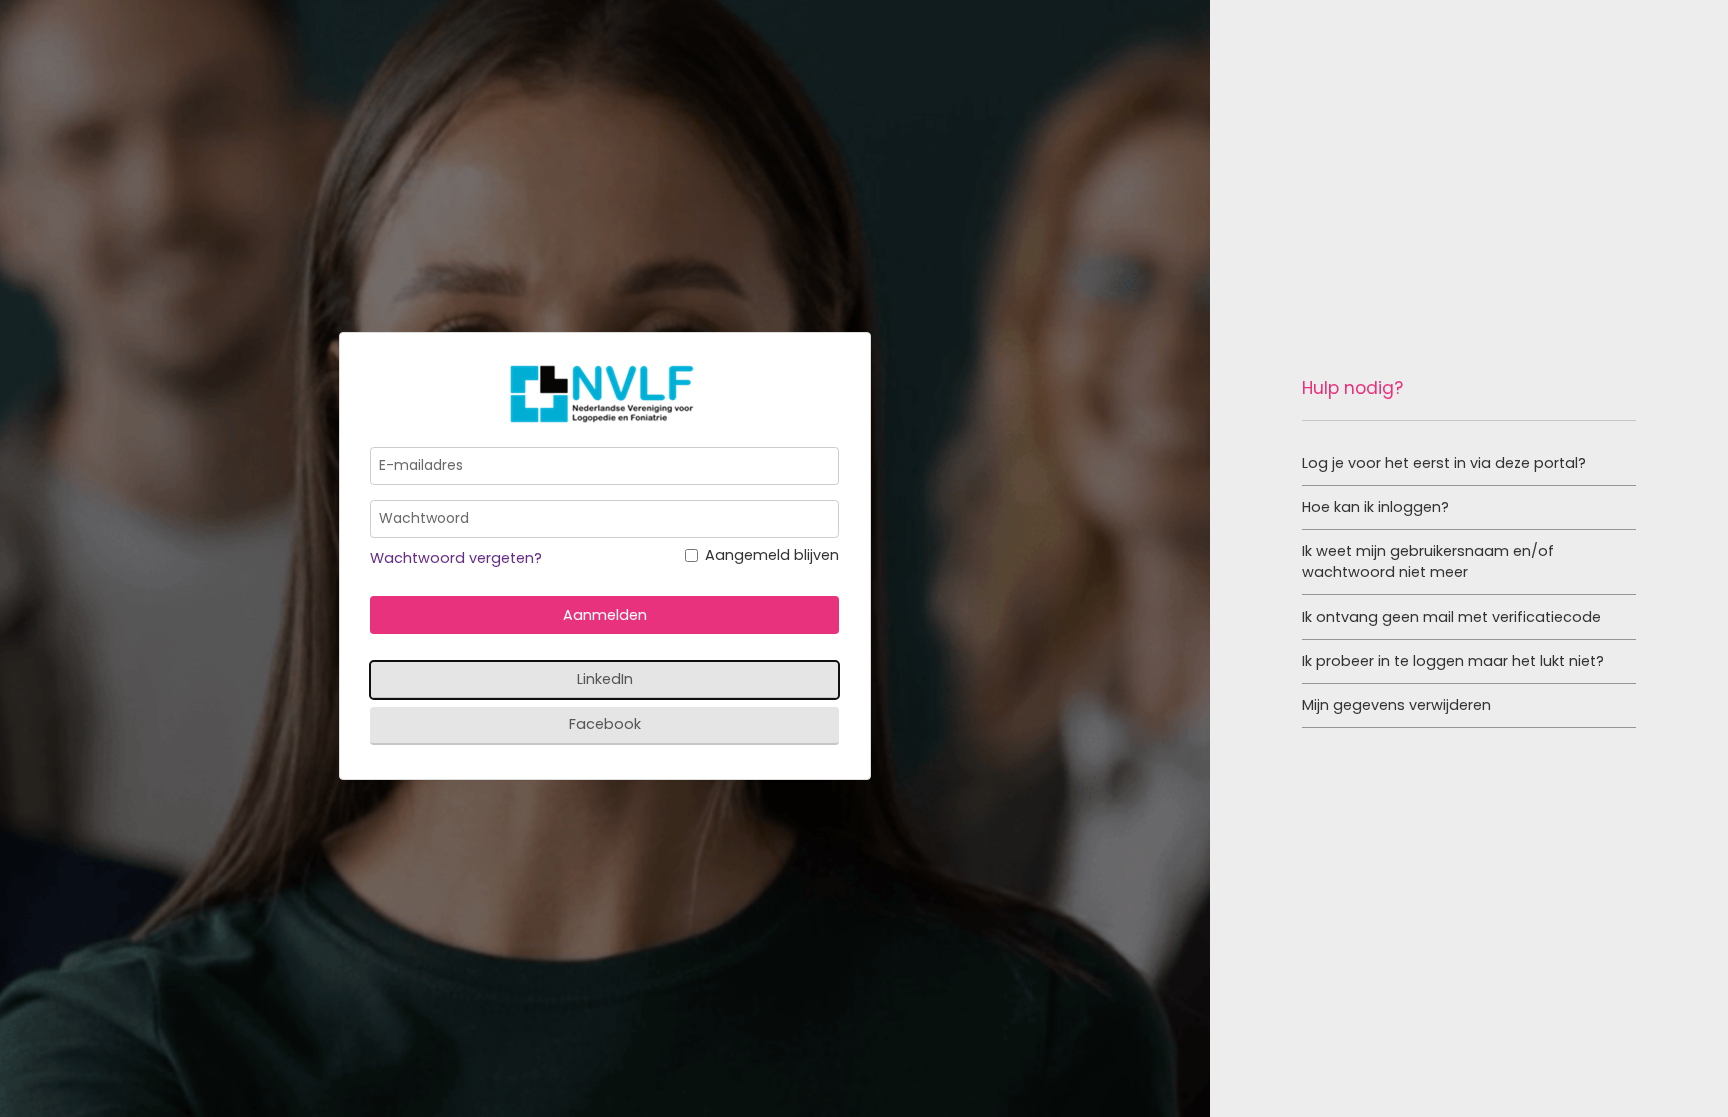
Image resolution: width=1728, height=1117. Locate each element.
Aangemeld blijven (772, 555)
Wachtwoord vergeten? (456, 558)
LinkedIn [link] (605, 679)
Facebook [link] (605, 724)
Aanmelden (605, 615)
